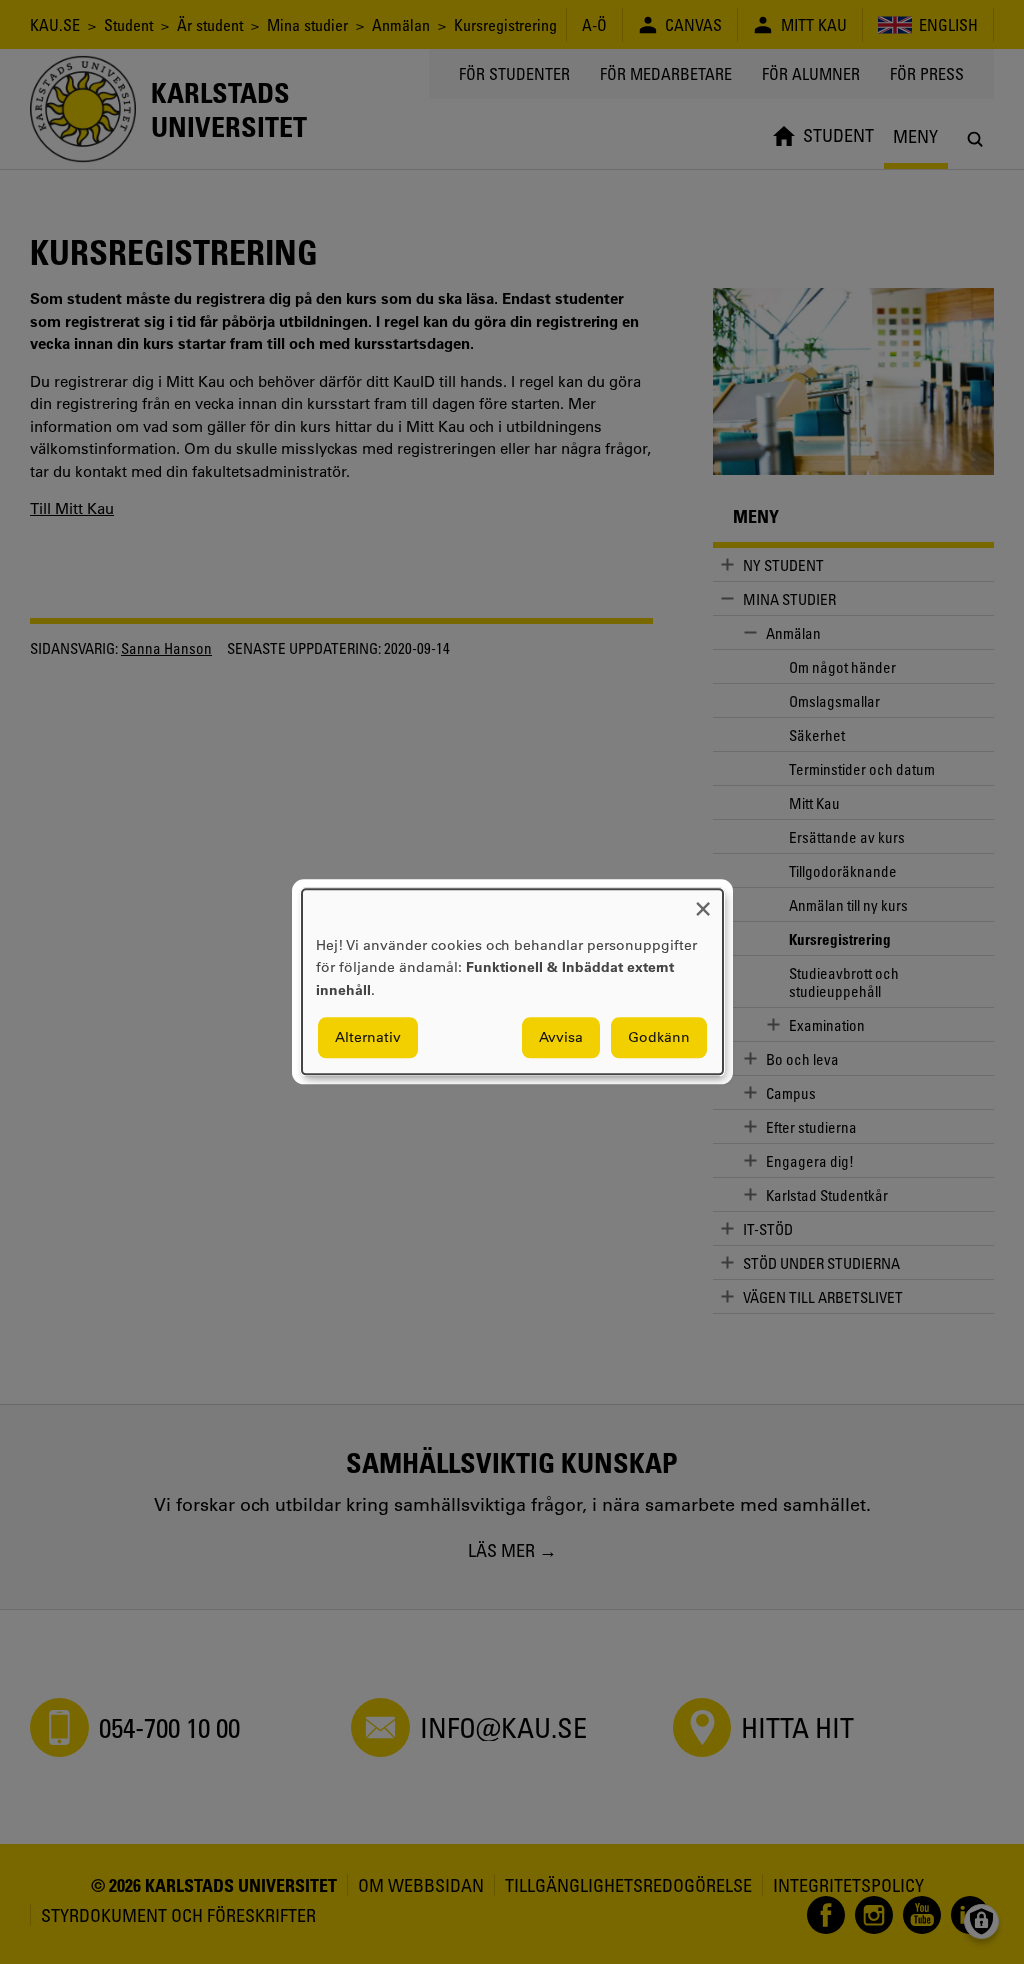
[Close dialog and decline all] (703, 901)
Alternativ (368, 1038)
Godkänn (659, 1038)
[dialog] (512, 981)
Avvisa (561, 1038)
